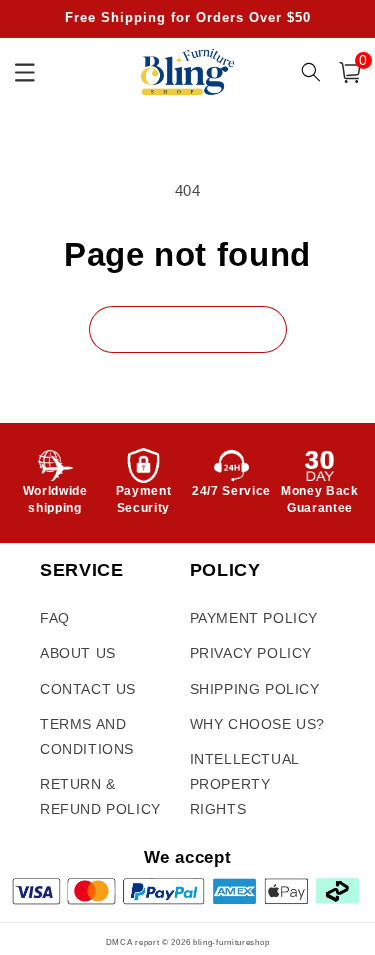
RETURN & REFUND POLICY (100, 796)
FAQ (55, 618)
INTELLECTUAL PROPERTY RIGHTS (244, 784)
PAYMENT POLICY (254, 618)
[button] (350, 72)
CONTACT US (88, 689)
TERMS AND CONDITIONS (87, 736)
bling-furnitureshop (231, 942)
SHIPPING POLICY (255, 689)
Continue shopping (188, 328)
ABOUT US (78, 653)
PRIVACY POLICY (251, 653)
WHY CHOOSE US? (257, 724)
